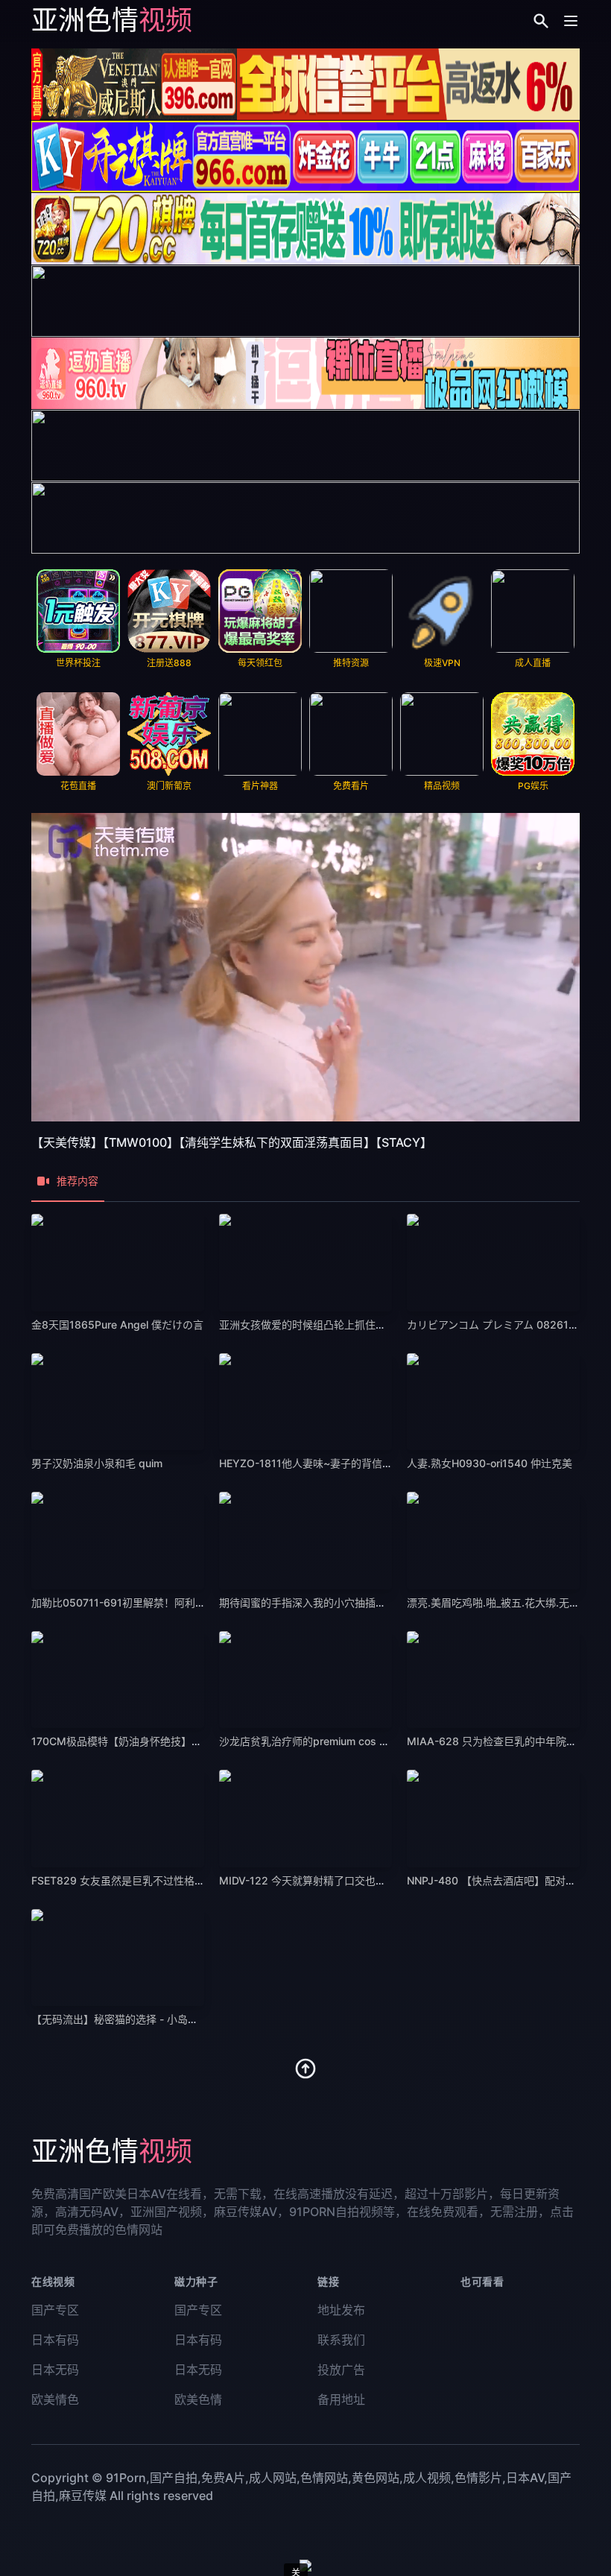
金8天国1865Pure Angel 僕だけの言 (117, 1325)
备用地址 (341, 2399)
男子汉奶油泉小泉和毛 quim (97, 1463)
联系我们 (341, 2340)
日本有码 (55, 2340)
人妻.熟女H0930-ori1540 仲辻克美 (490, 1463)
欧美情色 (55, 2399)
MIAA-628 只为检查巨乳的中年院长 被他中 (509, 1741)
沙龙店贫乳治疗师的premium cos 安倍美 (315, 1741)
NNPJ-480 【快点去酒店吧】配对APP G (502, 1880)
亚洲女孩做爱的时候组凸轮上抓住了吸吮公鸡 (323, 1325)
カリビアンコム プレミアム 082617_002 (502, 1325)
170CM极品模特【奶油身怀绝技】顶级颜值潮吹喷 (148, 1741)
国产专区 (55, 2310)
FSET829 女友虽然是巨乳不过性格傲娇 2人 (133, 1880)
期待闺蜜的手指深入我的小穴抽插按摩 (308, 1602)
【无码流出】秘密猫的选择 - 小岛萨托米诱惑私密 (146, 2019)
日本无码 (55, 2370)
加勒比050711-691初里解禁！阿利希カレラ (134, 1602)
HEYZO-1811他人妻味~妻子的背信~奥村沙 (320, 1463)
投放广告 (341, 2370)
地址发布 (341, 2310)
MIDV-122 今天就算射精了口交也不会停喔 (318, 1880)
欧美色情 (198, 2399)
